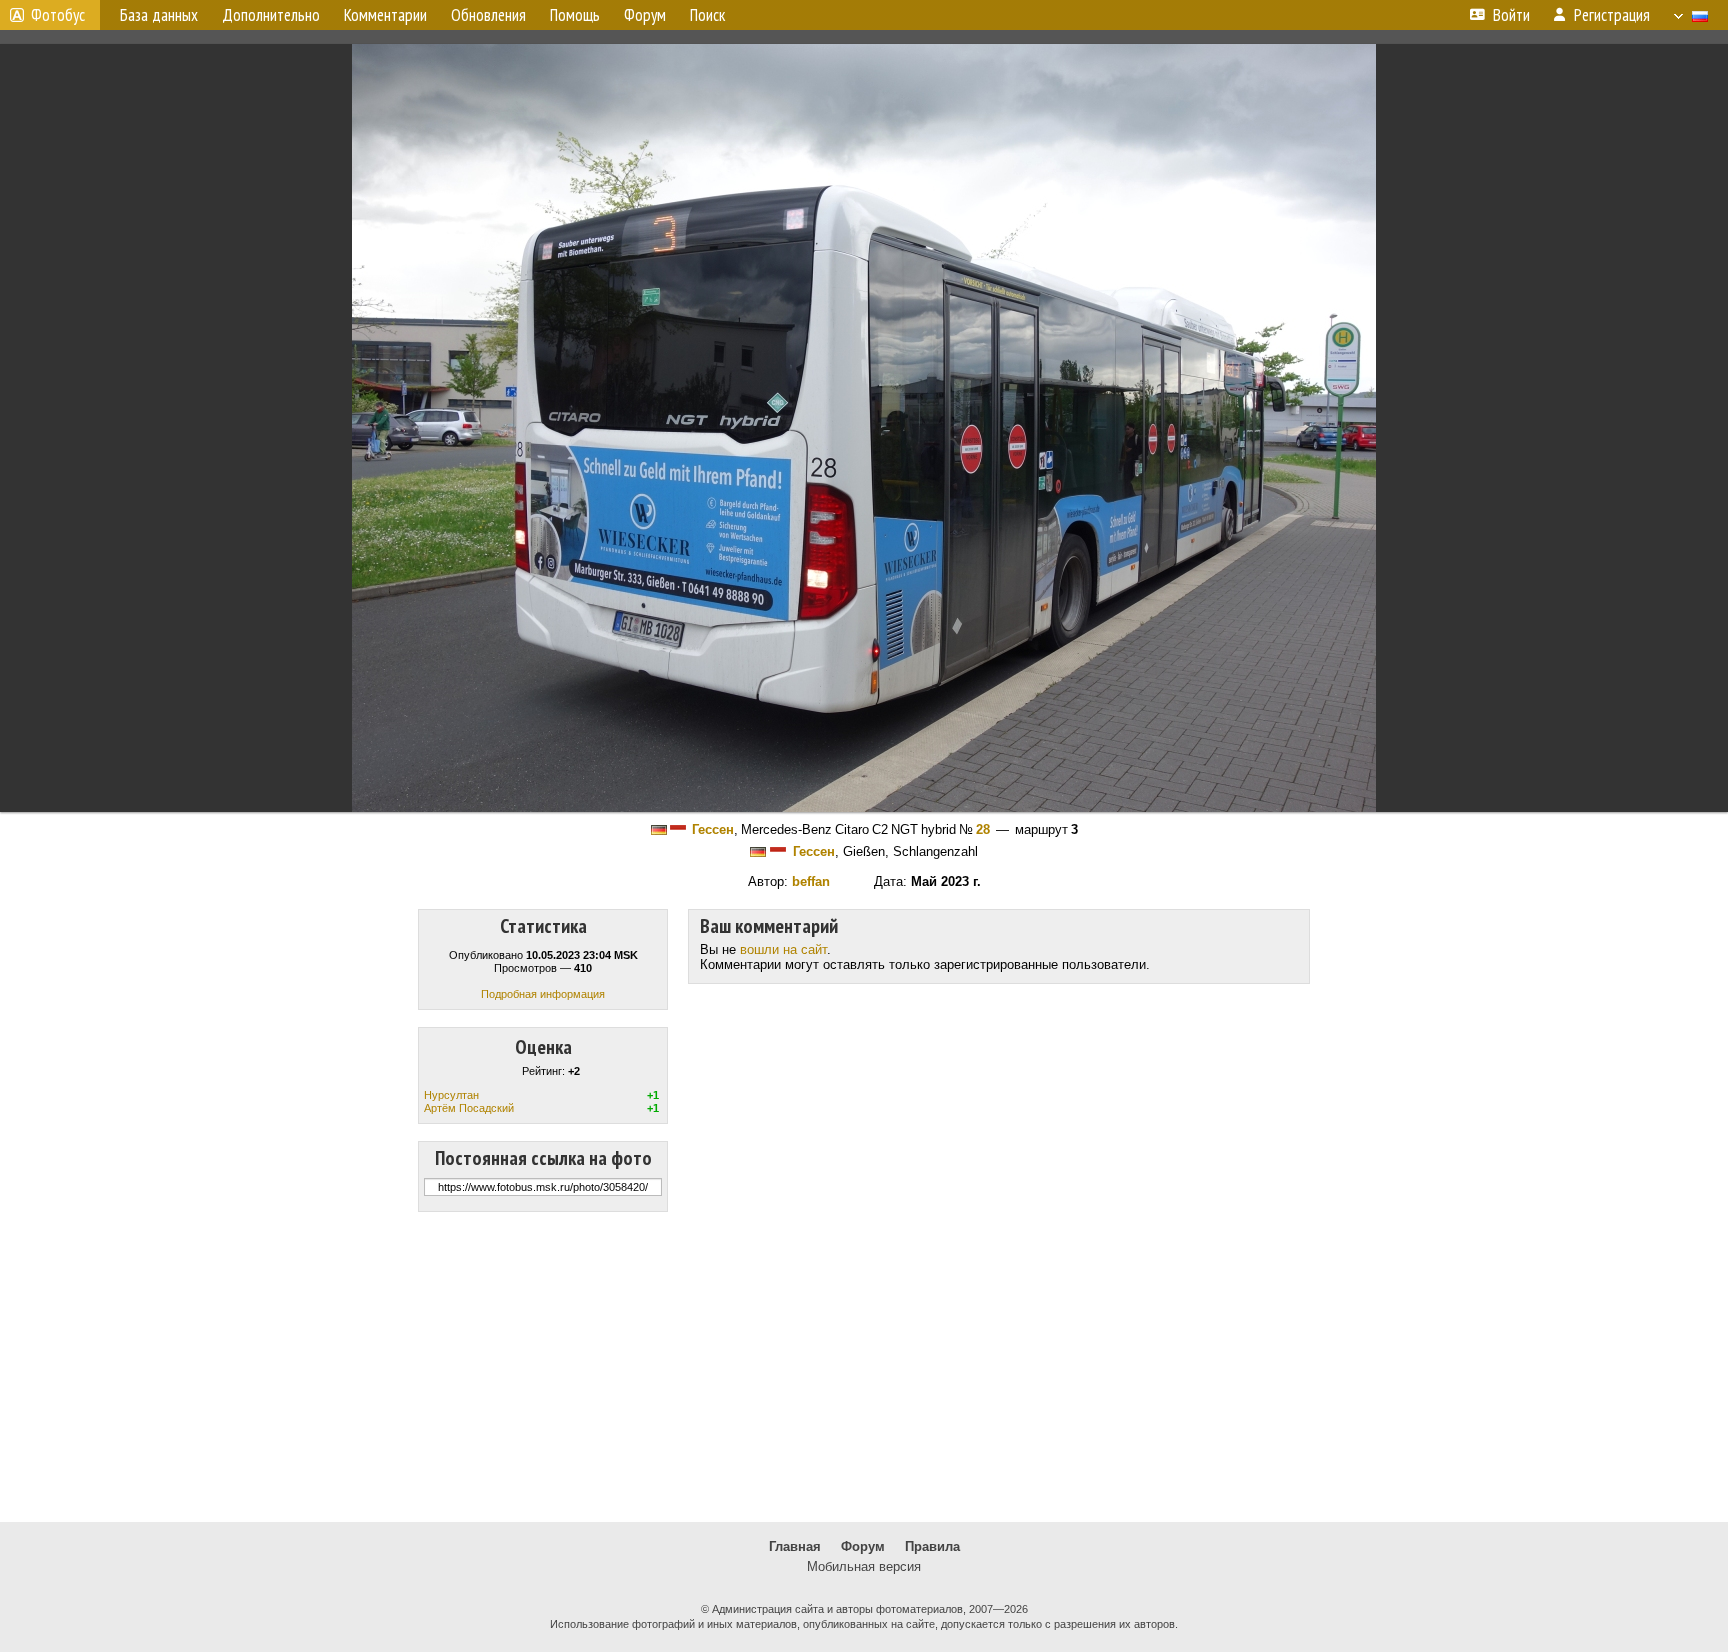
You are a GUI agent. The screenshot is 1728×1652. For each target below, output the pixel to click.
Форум (863, 1546)
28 (983, 829)
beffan (811, 881)
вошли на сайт (783, 949)
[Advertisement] (864, 1367)
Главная (795, 1546)
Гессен (713, 829)
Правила (932, 1546)
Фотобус (58, 15)
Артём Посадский (469, 1108)
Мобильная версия (864, 1566)
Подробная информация (543, 994)
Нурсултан (451, 1095)
